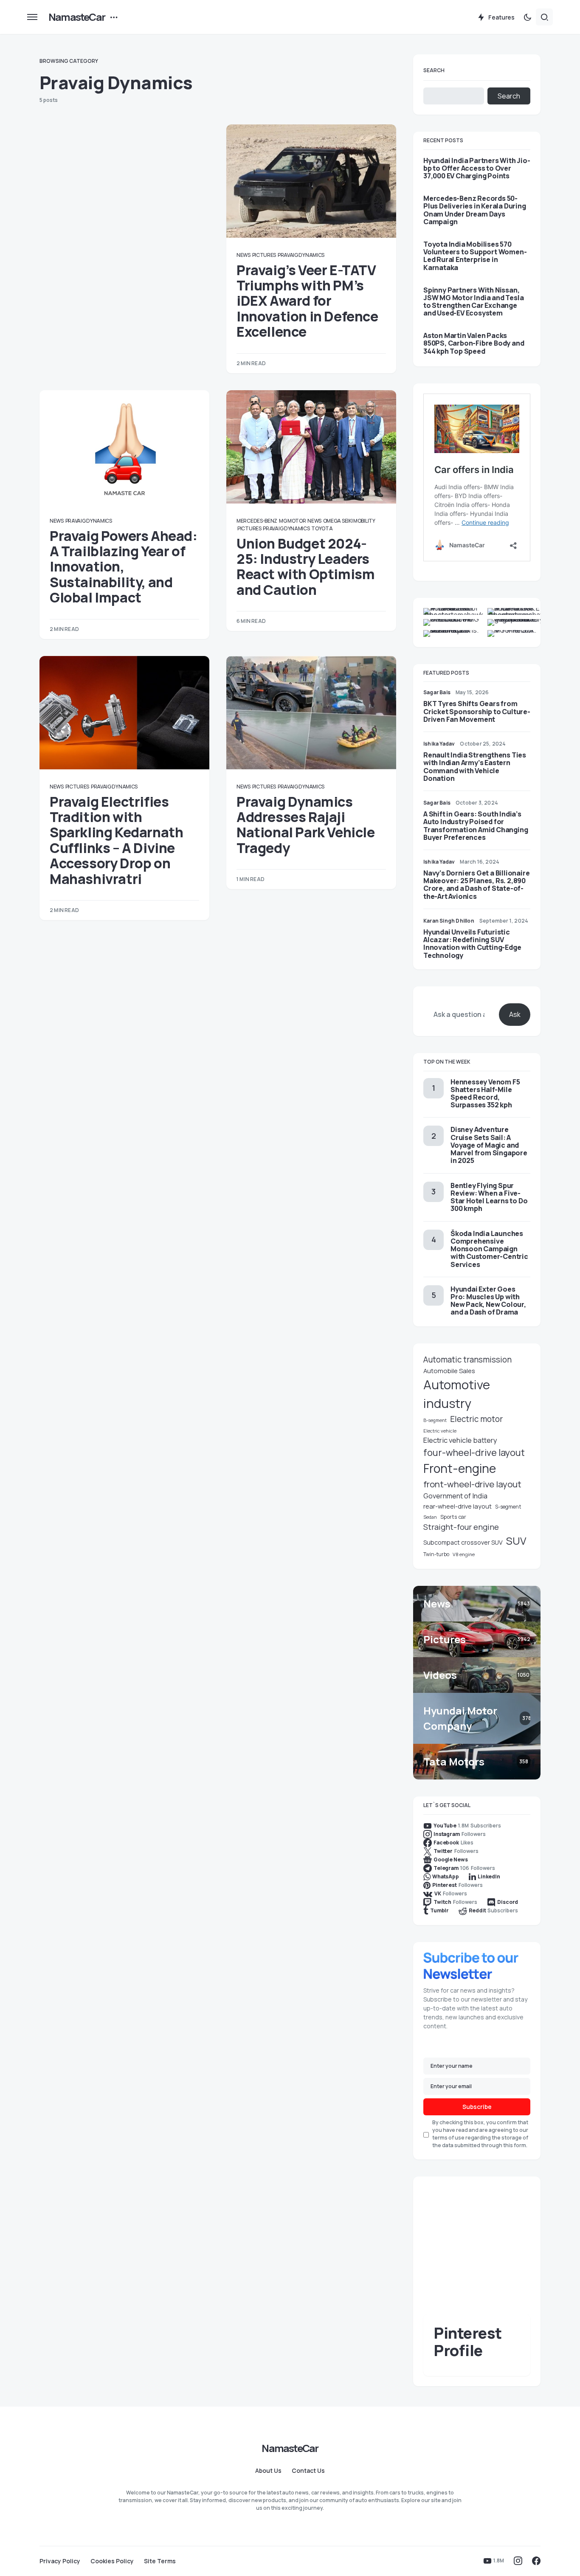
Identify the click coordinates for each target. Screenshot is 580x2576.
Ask (515, 1014)
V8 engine (464, 1554)
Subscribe (477, 2107)
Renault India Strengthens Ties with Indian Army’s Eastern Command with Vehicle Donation (475, 767)
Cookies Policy (112, 2561)
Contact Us (308, 2471)
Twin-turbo (436, 1554)
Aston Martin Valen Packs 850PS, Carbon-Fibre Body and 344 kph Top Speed (474, 343)
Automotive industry (457, 1394)
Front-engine (460, 1468)
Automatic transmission (467, 1360)
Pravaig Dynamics (301, 255)
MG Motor (293, 521)
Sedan (430, 1517)
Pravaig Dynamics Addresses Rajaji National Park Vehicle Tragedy (306, 825)
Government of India (455, 1496)
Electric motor (476, 1419)
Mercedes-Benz (257, 521)
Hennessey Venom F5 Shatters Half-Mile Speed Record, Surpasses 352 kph (485, 1094)
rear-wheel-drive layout (458, 1506)
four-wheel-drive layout (474, 1453)
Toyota (322, 528)
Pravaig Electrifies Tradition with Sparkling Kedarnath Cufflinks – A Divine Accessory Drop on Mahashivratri (116, 840)
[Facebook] (536, 2561)
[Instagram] (518, 2561)
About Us (268, 2471)
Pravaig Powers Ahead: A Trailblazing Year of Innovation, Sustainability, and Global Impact (124, 567)
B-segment (435, 1420)
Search (434, 70)
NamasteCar (77, 17)
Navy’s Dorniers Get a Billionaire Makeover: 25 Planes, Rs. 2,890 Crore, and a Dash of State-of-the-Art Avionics (476, 885)
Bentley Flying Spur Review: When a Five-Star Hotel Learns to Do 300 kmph (489, 1197)
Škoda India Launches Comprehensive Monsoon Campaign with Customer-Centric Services (489, 1249)
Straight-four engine (461, 1527)
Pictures (264, 255)
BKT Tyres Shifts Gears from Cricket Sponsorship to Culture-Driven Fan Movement (477, 711)
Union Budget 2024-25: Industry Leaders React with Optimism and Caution (305, 567)
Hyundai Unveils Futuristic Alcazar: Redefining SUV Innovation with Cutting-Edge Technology (472, 944)
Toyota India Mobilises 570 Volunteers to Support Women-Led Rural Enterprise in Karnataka (475, 256)
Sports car (453, 1517)
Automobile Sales (449, 1371)
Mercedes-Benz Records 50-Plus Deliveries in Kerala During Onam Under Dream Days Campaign (475, 210)
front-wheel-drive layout (472, 1484)
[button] (32, 17)
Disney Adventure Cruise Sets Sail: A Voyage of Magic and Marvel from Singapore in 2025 (489, 1145)
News (244, 255)
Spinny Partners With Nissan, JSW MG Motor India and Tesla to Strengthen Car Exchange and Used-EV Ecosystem (473, 302)
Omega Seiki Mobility (349, 521)
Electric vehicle (440, 1431)
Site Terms (160, 2561)
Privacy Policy (60, 2561)
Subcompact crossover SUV (463, 1542)
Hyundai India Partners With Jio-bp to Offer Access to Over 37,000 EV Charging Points (477, 168)
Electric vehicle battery (460, 1440)
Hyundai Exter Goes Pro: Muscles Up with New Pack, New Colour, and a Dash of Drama (488, 1301)
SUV (516, 1541)
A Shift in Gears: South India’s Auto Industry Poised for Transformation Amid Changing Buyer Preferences (476, 826)
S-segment (508, 1507)
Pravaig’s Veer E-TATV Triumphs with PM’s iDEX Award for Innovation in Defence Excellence (307, 301)
